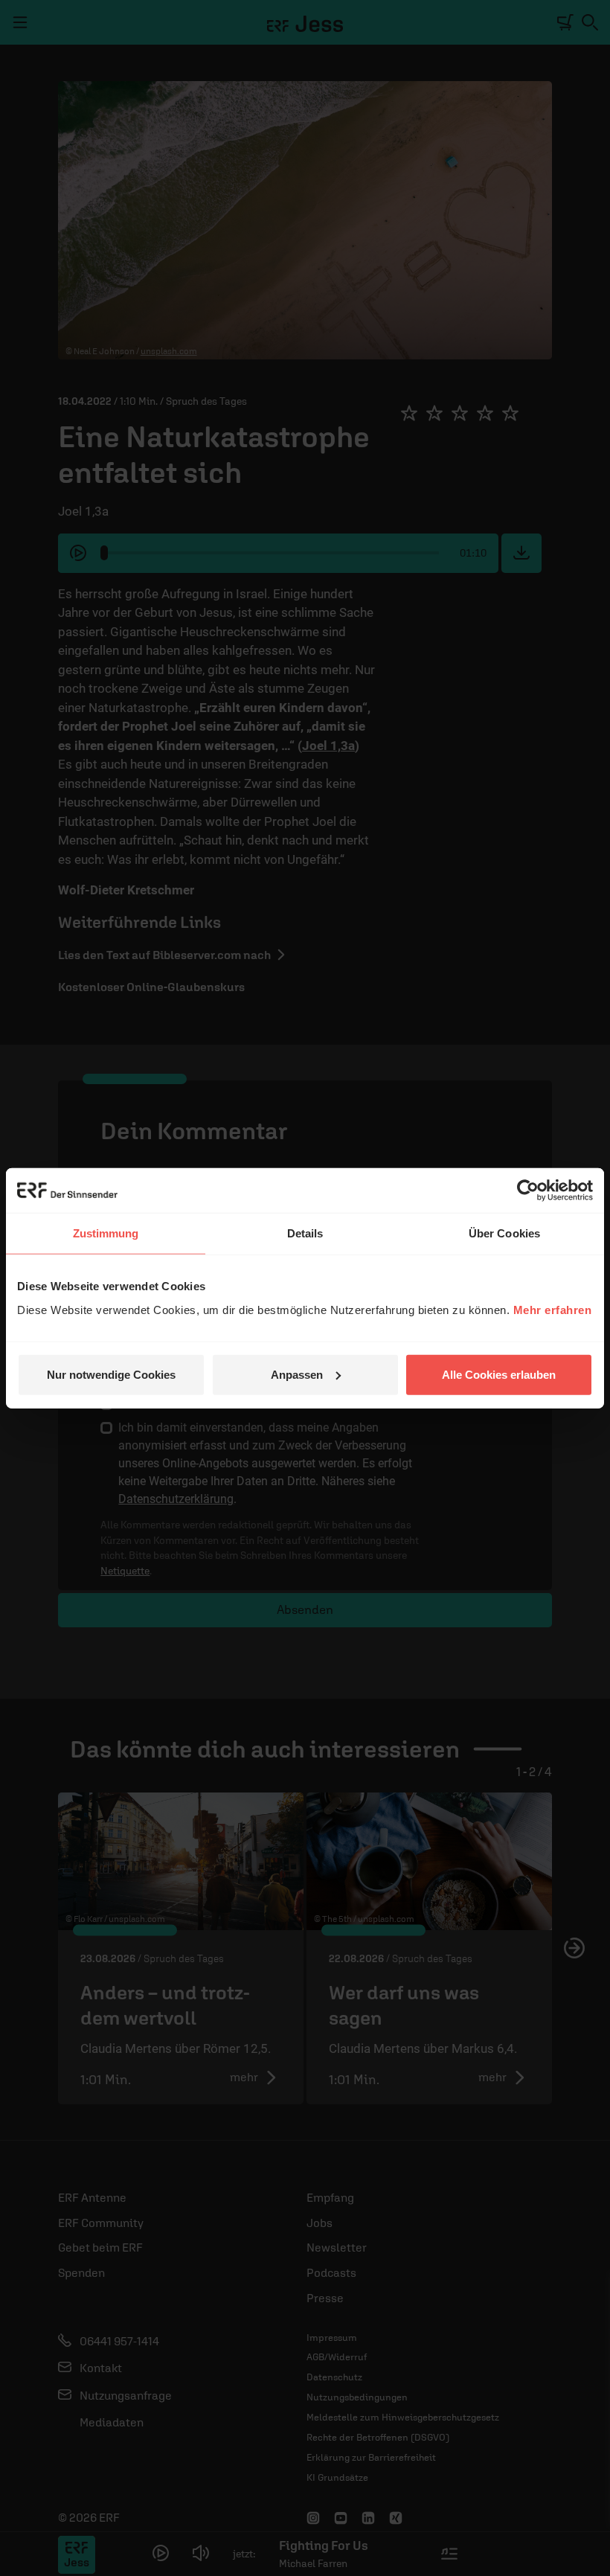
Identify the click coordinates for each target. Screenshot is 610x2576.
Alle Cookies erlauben (499, 1374)
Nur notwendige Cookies (111, 1374)
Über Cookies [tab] (504, 1233)
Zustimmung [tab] (106, 1233)
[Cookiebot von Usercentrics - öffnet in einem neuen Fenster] (528, 1191)
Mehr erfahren (553, 1309)
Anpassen (297, 1374)
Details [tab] (305, 1233)
